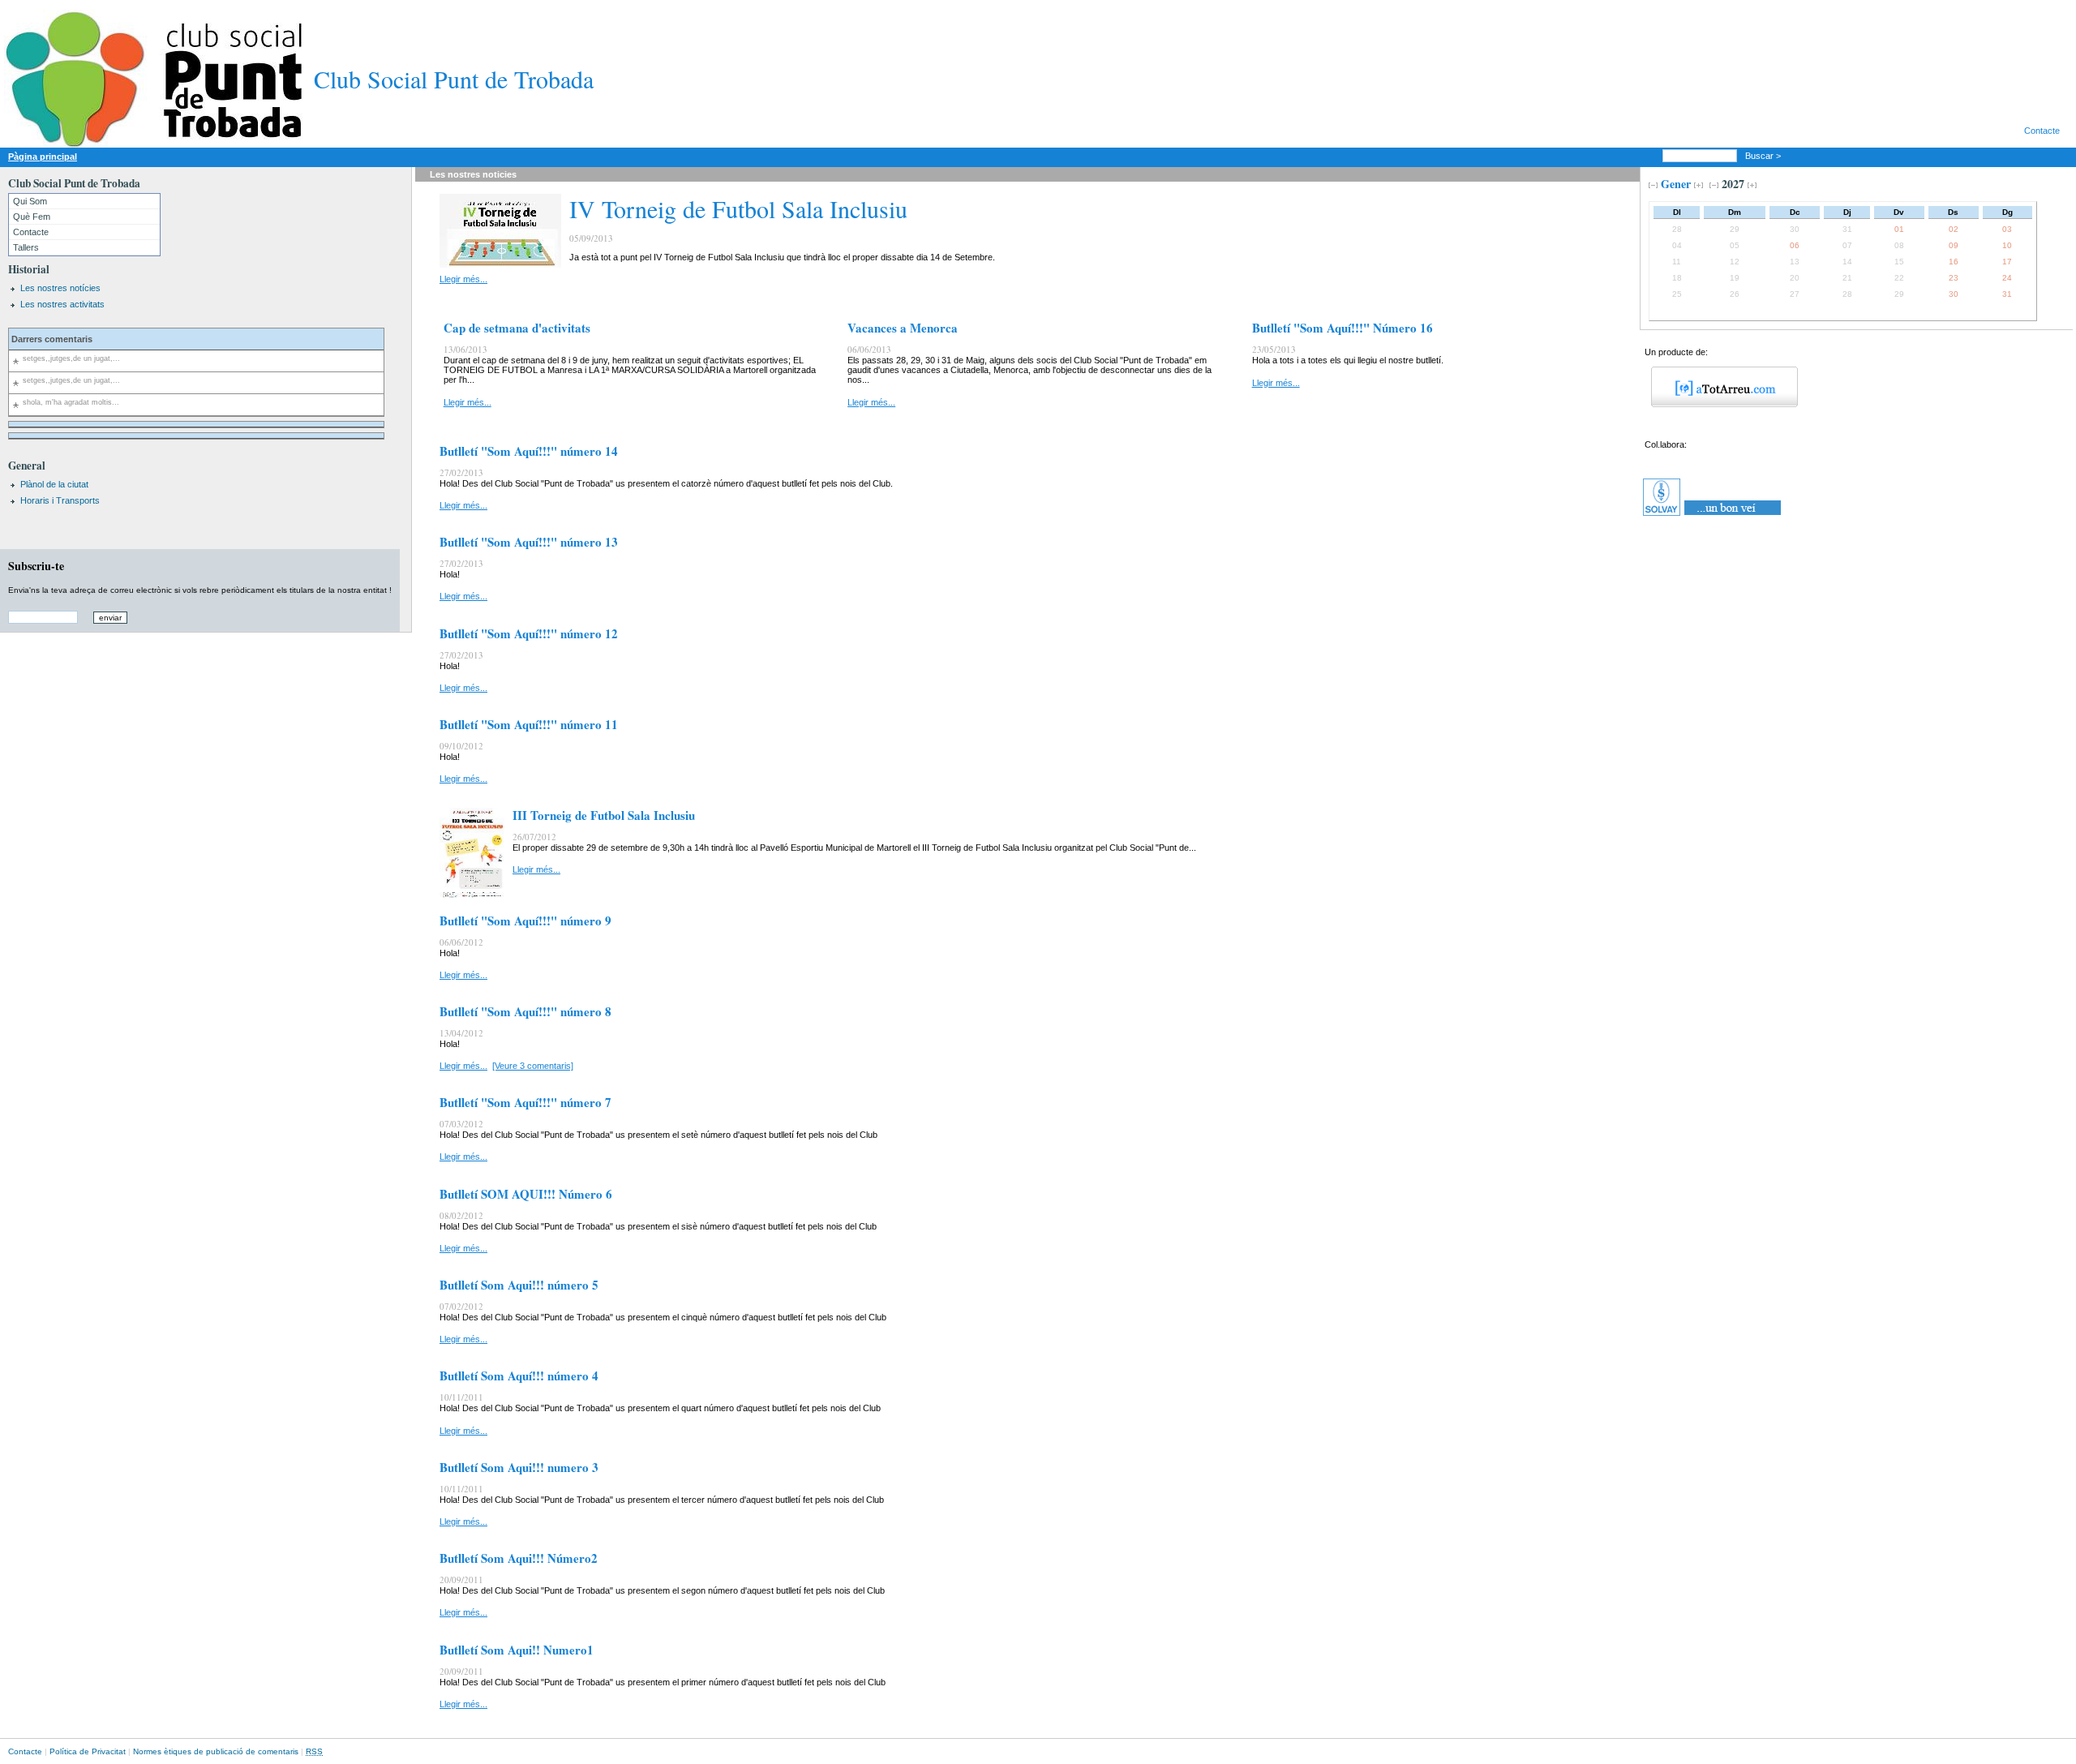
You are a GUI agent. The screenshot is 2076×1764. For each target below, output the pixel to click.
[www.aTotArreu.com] (1719, 404)
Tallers (26, 247)
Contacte (2042, 131)
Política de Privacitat (88, 1751)
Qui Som (30, 201)
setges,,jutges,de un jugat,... (71, 358)
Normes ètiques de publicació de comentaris (216, 1751)
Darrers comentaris (52, 339)
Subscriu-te (36, 566)
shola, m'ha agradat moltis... (71, 402)
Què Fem (32, 217)
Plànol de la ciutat (54, 484)
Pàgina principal (43, 157)
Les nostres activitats (62, 304)
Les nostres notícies (60, 288)
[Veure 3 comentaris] (533, 1066)
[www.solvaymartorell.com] (1713, 516)
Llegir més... (463, 279)
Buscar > (1764, 156)
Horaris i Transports (60, 500)
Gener (1676, 184)
